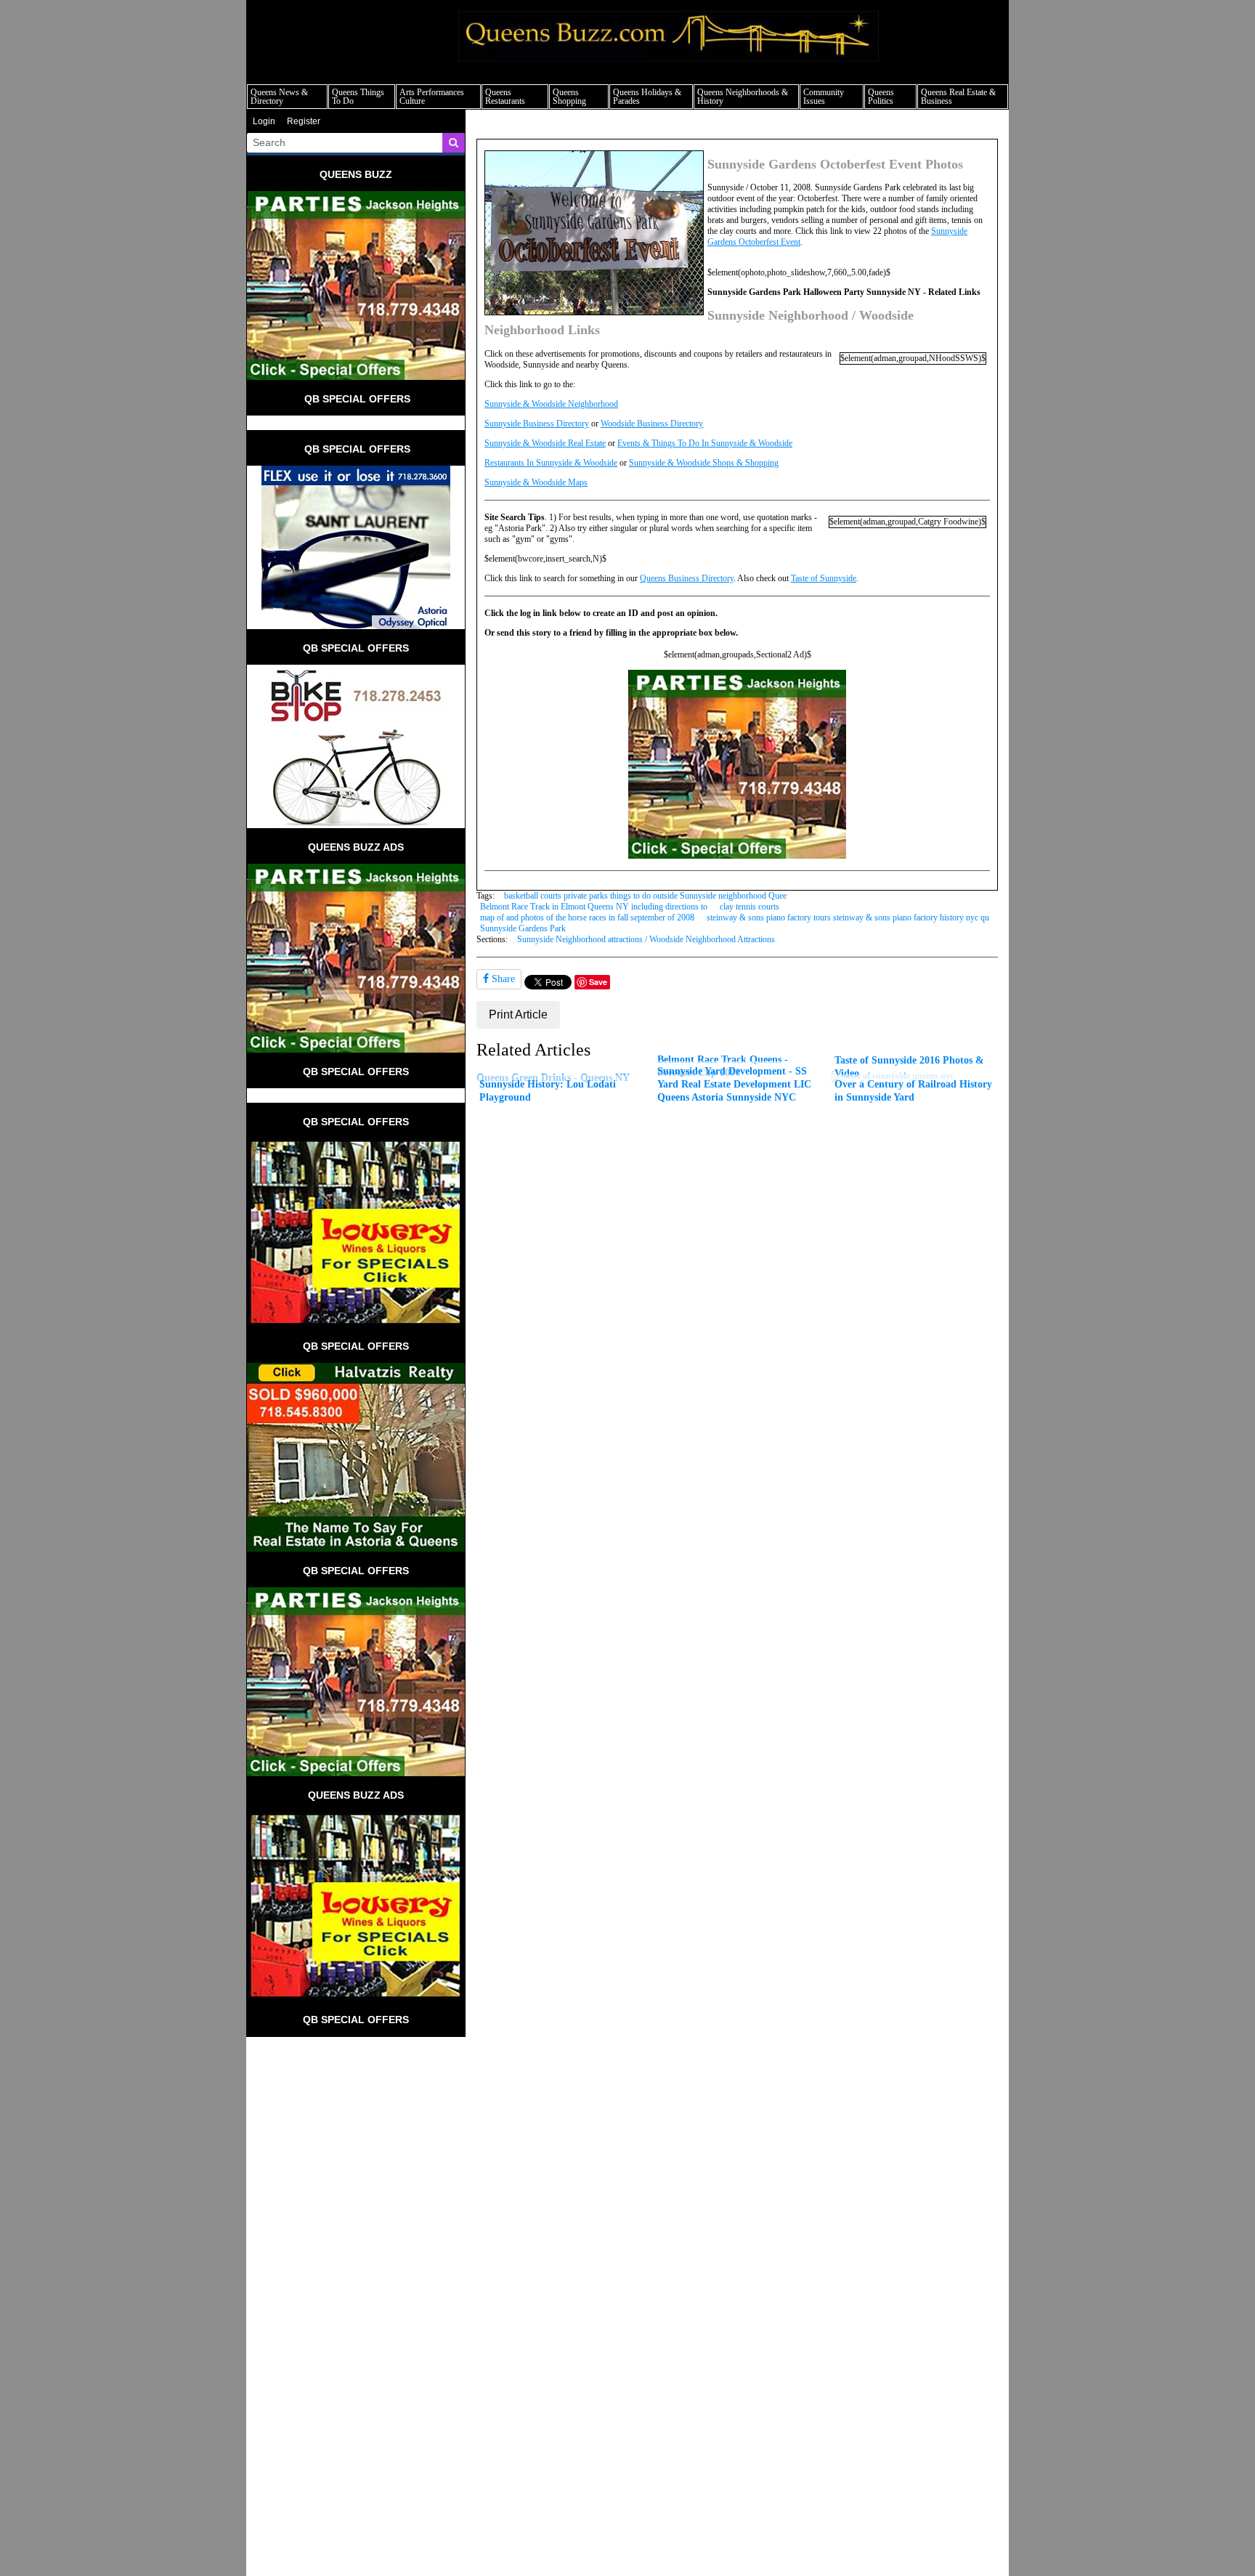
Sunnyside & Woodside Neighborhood (551, 404)
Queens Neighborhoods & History (743, 97)
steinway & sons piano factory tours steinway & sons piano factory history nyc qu (848, 918)
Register (304, 121)
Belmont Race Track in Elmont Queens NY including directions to (594, 907)
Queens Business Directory (687, 578)
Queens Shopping (569, 97)
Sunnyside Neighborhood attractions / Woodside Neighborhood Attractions (646, 939)
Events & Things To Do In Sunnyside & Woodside (705, 443)
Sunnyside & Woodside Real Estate (545, 443)
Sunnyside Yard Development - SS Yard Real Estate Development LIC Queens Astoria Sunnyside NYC (734, 1084)
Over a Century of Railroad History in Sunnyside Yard (913, 1090)
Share (502, 979)
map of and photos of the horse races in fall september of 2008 (587, 918)
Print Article (518, 1014)
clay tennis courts (750, 907)
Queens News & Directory (279, 97)
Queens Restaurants (505, 97)
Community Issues (824, 97)
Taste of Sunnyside (824, 578)
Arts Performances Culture (432, 97)
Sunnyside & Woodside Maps (536, 482)
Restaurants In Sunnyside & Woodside (551, 463)
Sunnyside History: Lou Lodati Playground (548, 1090)
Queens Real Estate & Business (958, 97)
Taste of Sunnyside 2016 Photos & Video (909, 1066)
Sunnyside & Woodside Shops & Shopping (704, 463)
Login (264, 121)
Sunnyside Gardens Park (523, 928)
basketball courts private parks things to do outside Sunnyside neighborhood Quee (645, 896)
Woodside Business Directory (652, 424)
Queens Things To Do (358, 97)
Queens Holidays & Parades (647, 97)
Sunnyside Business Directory (537, 424)
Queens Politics (881, 97)
